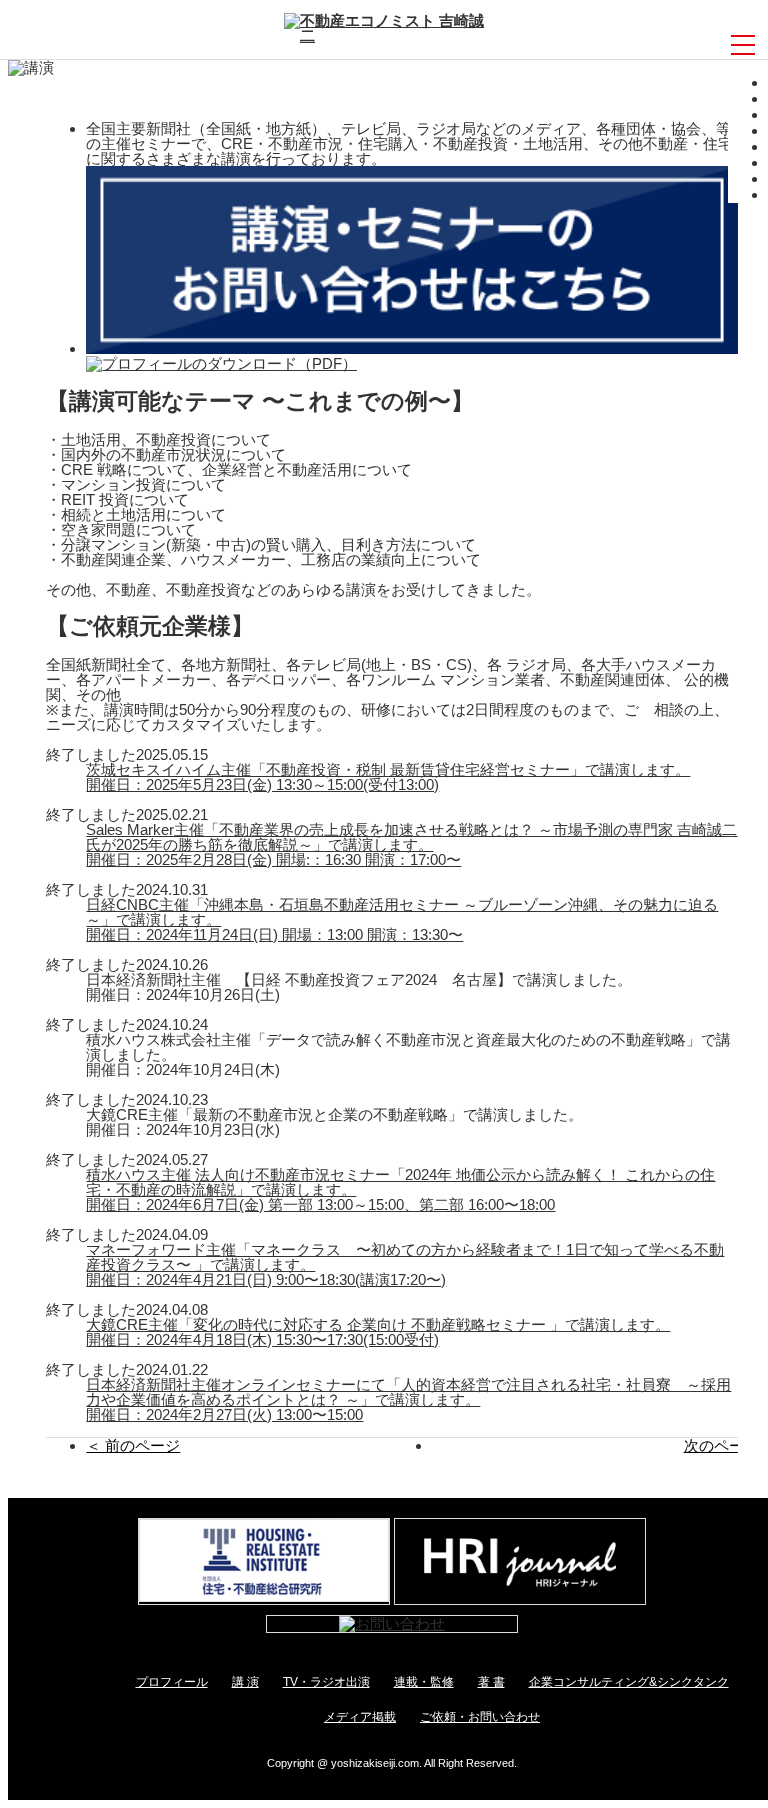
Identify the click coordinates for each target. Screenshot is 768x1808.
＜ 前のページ (133, 1445)
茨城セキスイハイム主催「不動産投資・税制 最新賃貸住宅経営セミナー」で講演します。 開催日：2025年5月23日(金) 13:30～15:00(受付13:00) (388, 777)
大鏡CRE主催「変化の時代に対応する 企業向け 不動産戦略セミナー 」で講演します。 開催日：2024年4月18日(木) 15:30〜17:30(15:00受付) (378, 1332)
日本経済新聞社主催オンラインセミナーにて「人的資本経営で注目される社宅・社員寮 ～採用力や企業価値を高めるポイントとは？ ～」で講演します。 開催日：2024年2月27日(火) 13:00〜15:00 (408, 1399)
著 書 (491, 1682)
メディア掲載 (360, 1717)
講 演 (245, 1682)
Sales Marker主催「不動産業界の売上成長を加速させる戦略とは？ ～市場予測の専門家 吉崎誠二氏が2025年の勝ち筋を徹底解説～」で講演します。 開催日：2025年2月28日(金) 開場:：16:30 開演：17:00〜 (411, 844)
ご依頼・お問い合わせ (480, 1717)
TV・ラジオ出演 (326, 1682)
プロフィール (172, 1682)
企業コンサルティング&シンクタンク (629, 1682)
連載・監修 (424, 1682)
